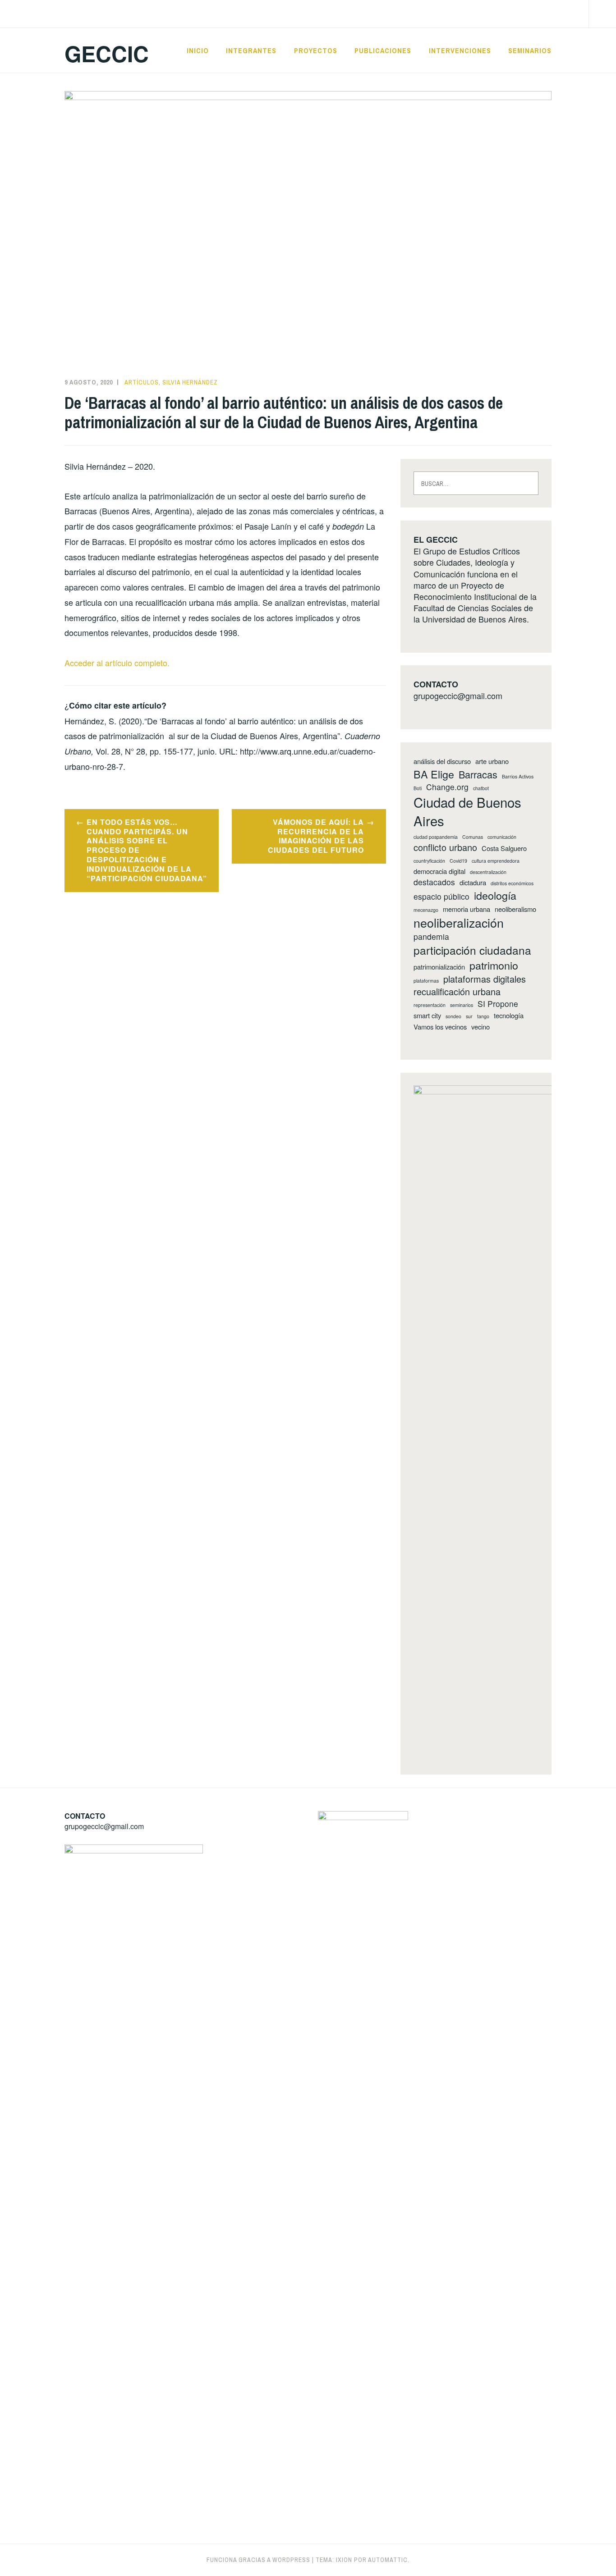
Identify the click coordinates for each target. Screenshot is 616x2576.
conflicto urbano (445, 847)
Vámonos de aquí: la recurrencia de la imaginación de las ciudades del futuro (316, 836)
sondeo (453, 1016)
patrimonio (494, 965)
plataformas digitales (485, 979)
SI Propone (498, 1004)
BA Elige (434, 774)
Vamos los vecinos (440, 1027)
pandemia (431, 937)
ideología (495, 895)
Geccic (107, 53)
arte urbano (492, 761)
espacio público (441, 897)
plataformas (426, 981)
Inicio (198, 50)
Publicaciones (383, 50)
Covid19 (458, 861)
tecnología (509, 1016)
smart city (427, 1016)
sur (469, 1016)
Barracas (478, 774)
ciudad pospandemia (436, 837)
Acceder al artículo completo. (117, 663)
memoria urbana (467, 909)
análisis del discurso (442, 761)
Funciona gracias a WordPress (258, 2560)
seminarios (462, 1005)
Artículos (142, 382)
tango (483, 1016)
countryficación (429, 861)
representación (430, 1005)
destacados (434, 882)
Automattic (388, 2560)
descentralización (488, 872)
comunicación (502, 837)
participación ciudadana (472, 950)
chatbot (481, 788)
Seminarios (530, 50)
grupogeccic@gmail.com (458, 695)
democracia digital (439, 871)
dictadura (473, 883)
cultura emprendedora (496, 861)
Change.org (447, 787)
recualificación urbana (457, 992)
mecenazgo (426, 910)
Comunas (473, 837)
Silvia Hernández (190, 382)
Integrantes (251, 50)
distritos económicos (512, 883)
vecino (480, 1027)
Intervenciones (460, 50)
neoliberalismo (515, 909)
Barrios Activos (518, 777)
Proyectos (316, 50)
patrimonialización (439, 967)
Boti (418, 788)
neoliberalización (459, 923)
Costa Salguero (504, 848)
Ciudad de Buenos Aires (467, 811)
